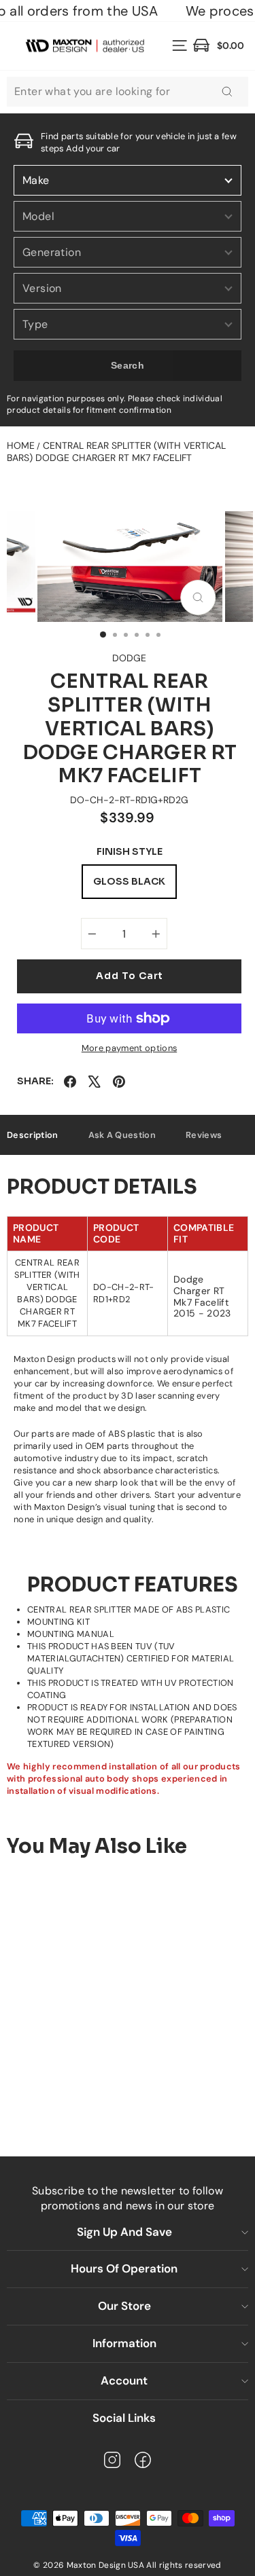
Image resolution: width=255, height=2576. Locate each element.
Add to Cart (107, 2092)
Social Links (124, 2418)
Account (124, 2380)
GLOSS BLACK (129, 881)
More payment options (129, 1048)
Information (124, 2343)
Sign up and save (124, 2232)
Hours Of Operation (124, 2268)
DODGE (129, 658)
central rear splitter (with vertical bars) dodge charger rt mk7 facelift (116, 452)
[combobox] (128, 92)
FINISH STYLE (130, 852)
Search (128, 365)
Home (21, 445)
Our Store (124, 2306)
